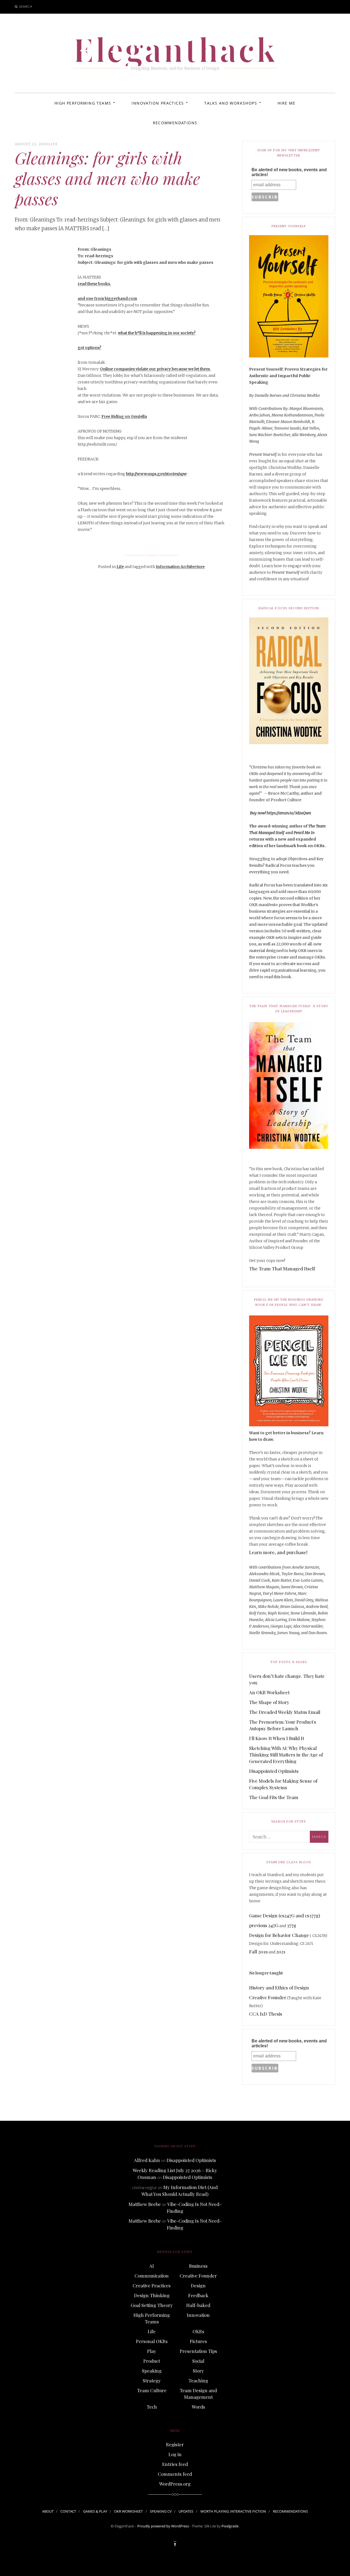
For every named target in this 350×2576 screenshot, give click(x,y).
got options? (89, 348)
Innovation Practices (158, 103)
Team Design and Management (198, 2394)
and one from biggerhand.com (107, 298)
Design (198, 2285)
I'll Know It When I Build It (277, 1738)
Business (198, 2266)
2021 (281, 1951)
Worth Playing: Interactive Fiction (233, 2511)
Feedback (198, 2295)
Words (198, 2407)
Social (198, 2361)
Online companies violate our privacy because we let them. (155, 369)
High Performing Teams (83, 103)
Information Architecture (180, 567)
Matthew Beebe (145, 2204)
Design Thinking (152, 2295)
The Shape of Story (269, 1702)
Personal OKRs (152, 2341)
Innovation (198, 2315)
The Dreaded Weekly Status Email (285, 1712)
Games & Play (95, 2511)
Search (26, 6)
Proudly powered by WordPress (163, 2526)
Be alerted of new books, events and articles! (289, 172)
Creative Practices (152, 2285)
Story (198, 2371)
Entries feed (175, 2464)
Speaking (152, 2371)
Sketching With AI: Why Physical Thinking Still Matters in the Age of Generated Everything (286, 1755)
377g (291, 1925)
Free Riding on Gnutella (124, 416)
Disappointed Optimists (274, 1771)
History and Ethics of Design (279, 1988)
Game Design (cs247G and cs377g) (285, 1915)
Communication (152, 2276)
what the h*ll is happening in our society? (157, 333)
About (48, 2511)
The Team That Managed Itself (282, 1268)
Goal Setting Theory (152, 2305)
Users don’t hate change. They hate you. (287, 1679)
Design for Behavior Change (279, 1935)
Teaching (198, 2380)
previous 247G (264, 1925)
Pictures (198, 2341)
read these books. (94, 284)
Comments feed (175, 2474)
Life (53, 144)
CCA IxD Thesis (266, 2014)
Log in (175, 2454)
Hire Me (287, 103)
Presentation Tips (198, 2351)
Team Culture (152, 2390)
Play (152, 2351)
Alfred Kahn (147, 2160)
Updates (186, 2511)
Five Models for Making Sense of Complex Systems (283, 1784)
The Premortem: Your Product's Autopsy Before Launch (283, 1725)
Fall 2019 (258, 1951)
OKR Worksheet (128, 2511)
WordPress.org (175, 2484)
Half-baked (198, 2305)
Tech (152, 2407)
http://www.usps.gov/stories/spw (156, 474)
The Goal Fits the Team (274, 1797)
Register (175, 2444)
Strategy (152, 2380)
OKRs (198, 2331)
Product (152, 2361)
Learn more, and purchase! (278, 1552)
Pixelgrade (230, 2526)
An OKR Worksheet (269, 1692)
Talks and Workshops (231, 103)
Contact (68, 2511)
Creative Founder (268, 1997)
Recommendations (175, 123)
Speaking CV (161, 2511)
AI (152, 2266)
